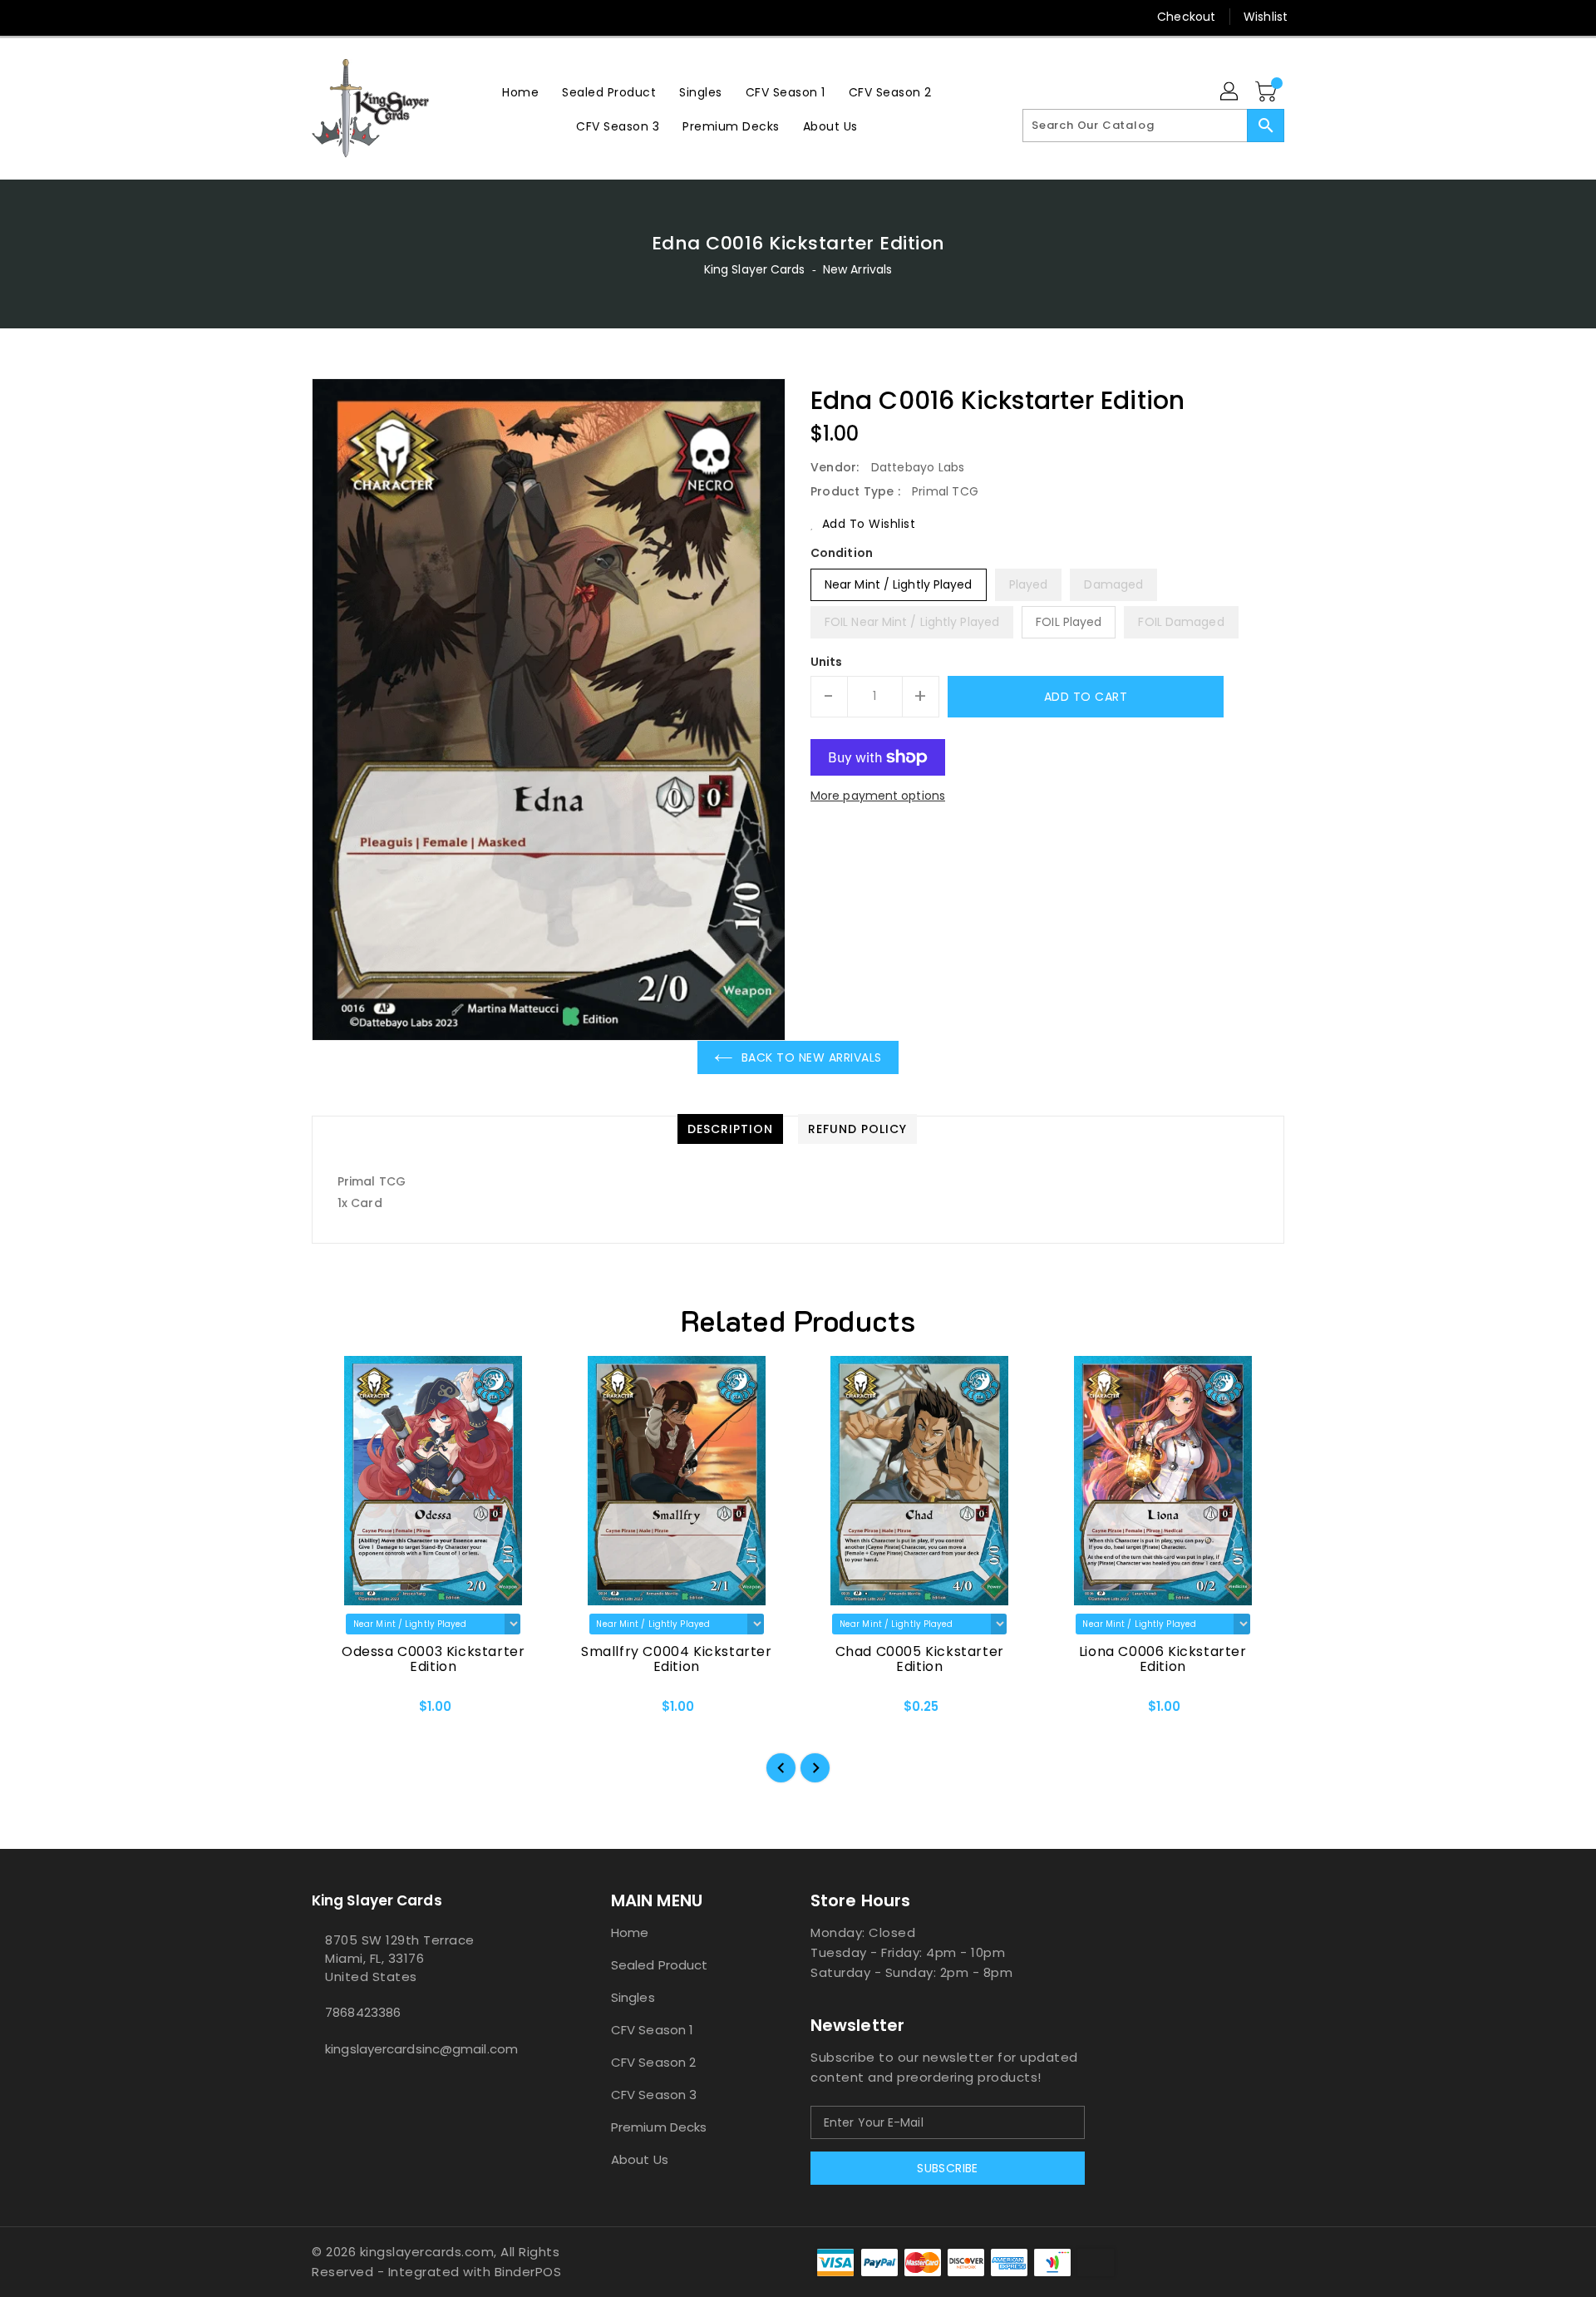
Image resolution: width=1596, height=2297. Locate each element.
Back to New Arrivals (812, 1057)
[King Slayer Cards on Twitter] (320, 17)
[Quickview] (338, 1712)
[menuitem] (520, 92)
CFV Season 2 (653, 2062)
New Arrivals (857, 269)
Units (827, 662)
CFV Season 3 (654, 2095)
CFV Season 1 (652, 2030)
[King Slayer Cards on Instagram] (352, 17)
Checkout (1186, 17)
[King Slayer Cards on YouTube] (383, 17)
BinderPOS (528, 2272)
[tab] (730, 1129)
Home (630, 1932)
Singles (633, 1997)
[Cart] (1268, 92)
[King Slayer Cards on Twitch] (415, 17)
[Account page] (1230, 92)
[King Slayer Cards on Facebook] (288, 17)
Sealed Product (659, 1965)
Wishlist (1266, 17)
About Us (640, 2159)
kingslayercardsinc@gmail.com (421, 2049)
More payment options (878, 796)
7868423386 (363, 2012)
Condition (842, 553)
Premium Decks (659, 2127)
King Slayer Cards (755, 269)
